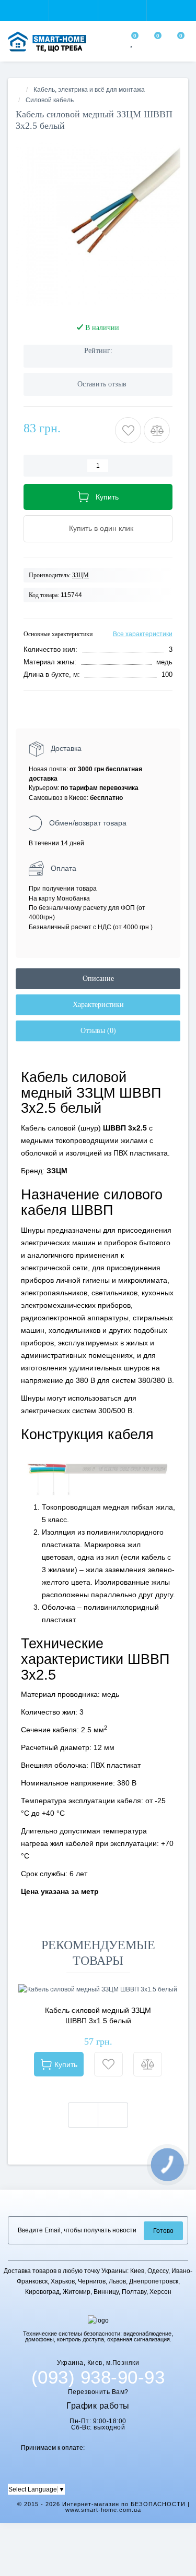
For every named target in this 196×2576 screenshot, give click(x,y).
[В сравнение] (148, 2064)
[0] (132, 43)
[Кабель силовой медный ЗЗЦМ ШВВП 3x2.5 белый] (98, 224)
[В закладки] (108, 2064)
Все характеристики (143, 634)
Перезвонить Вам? (98, 2392)
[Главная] (19, 90)
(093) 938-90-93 (98, 2377)
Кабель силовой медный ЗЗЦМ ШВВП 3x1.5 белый (98, 2015)
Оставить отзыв (102, 384)
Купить (66, 2064)
